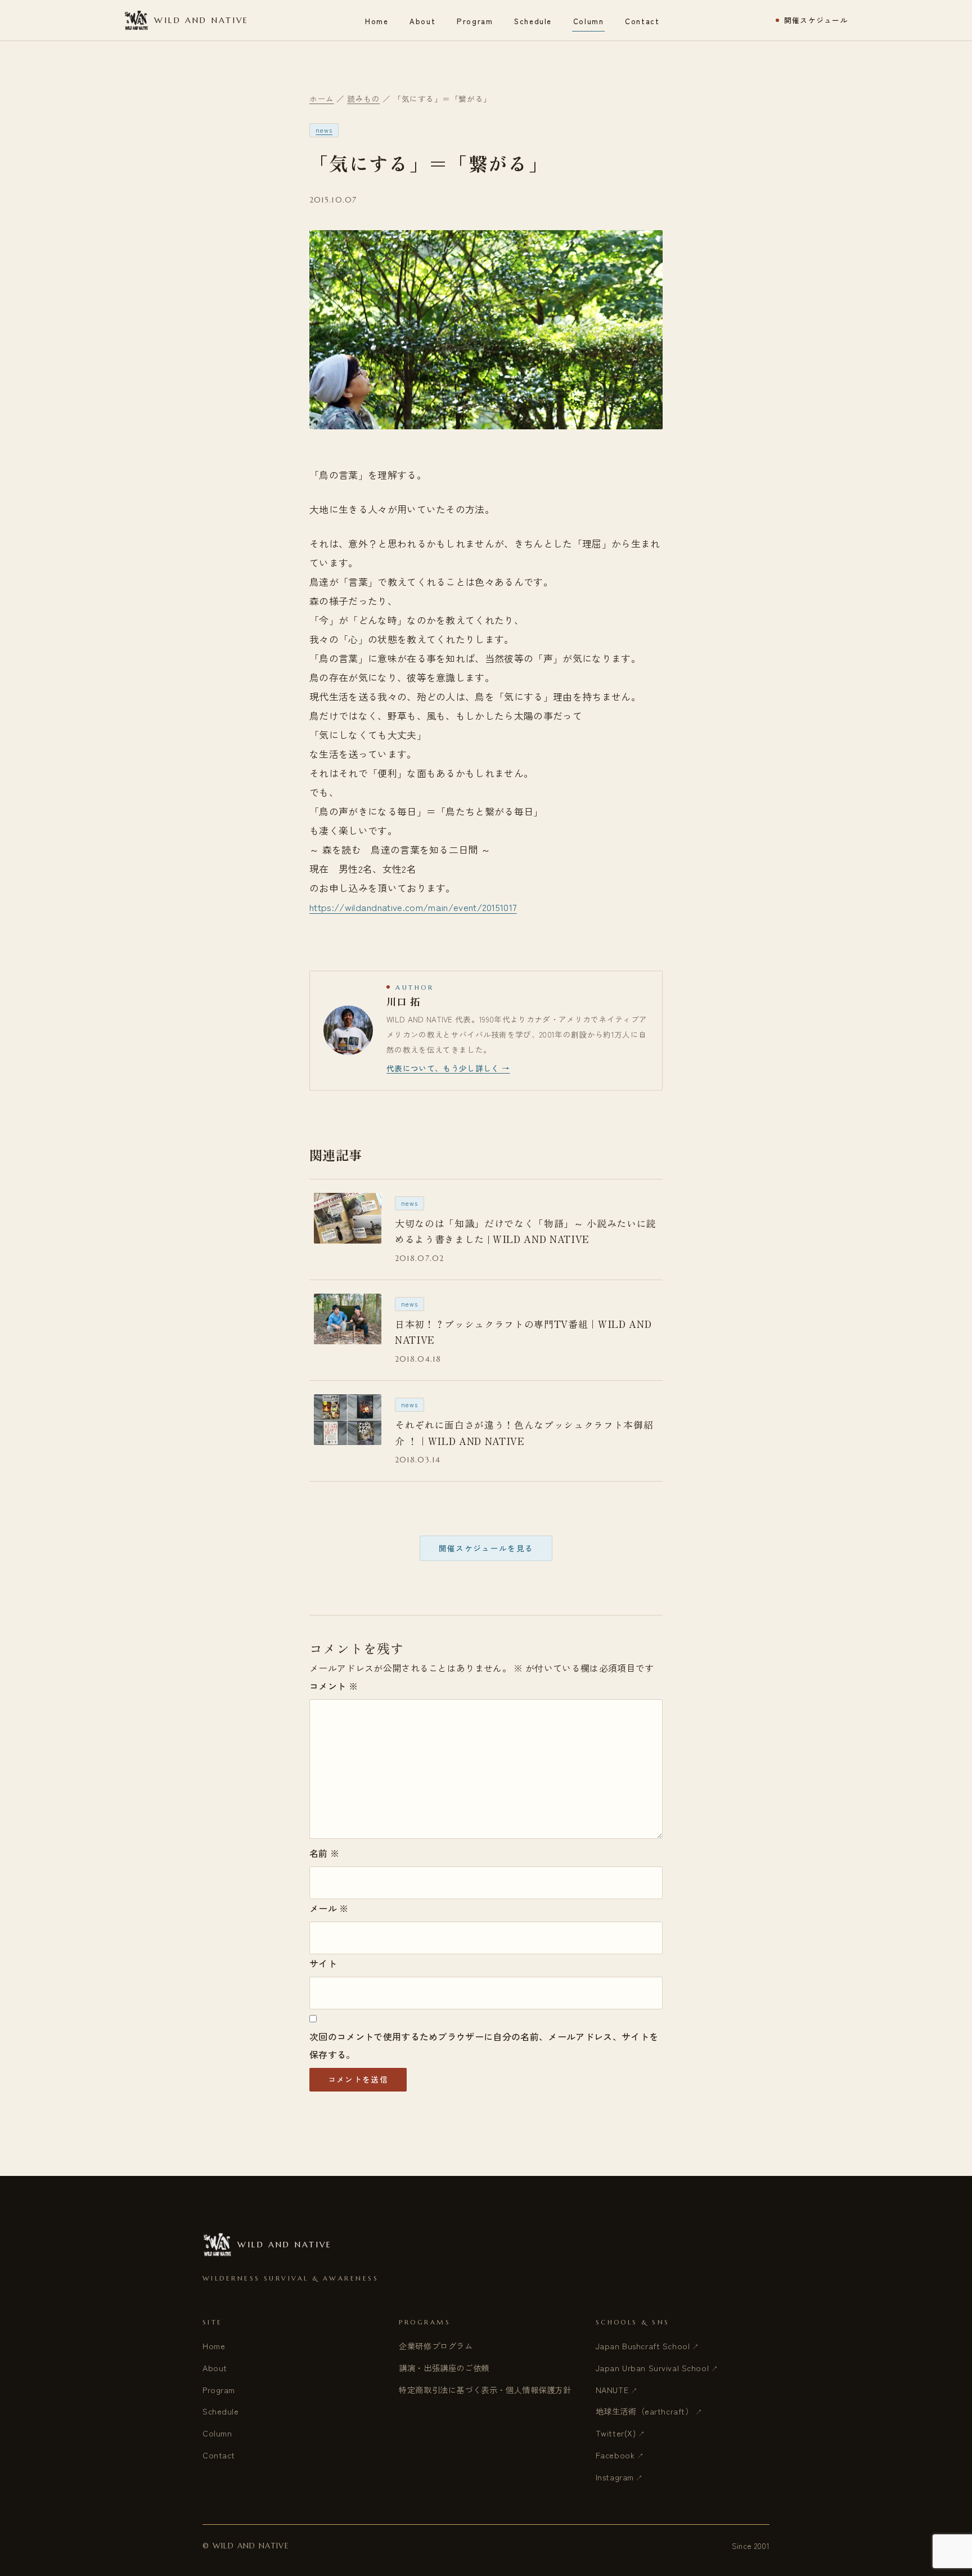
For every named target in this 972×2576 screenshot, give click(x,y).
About (422, 21)
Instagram (615, 2477)
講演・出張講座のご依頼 (444, 2368)
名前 (324, 1853)
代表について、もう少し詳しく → (448, 1068)
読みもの (363, 98)
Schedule (533, 21)
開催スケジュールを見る (486, 1548)
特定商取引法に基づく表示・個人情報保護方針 (485, 2389)
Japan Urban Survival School (652, 2368)
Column (588, 21)
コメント (334, 1686)
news (324, 130)
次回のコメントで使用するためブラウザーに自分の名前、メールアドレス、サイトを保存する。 (484, 2045)
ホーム (322, 98)
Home (377, 21)
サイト (323, 1963)
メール (329, 1908)
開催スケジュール (816, 21)
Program (475, 21)
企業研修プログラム (436, 2346)
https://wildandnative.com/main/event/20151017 (413, 907)
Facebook (615, 2455)
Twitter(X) (616, 2433)
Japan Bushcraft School (643, 2346)
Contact (642, 21)
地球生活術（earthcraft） (645, 2411)
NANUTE (612, 2389)
